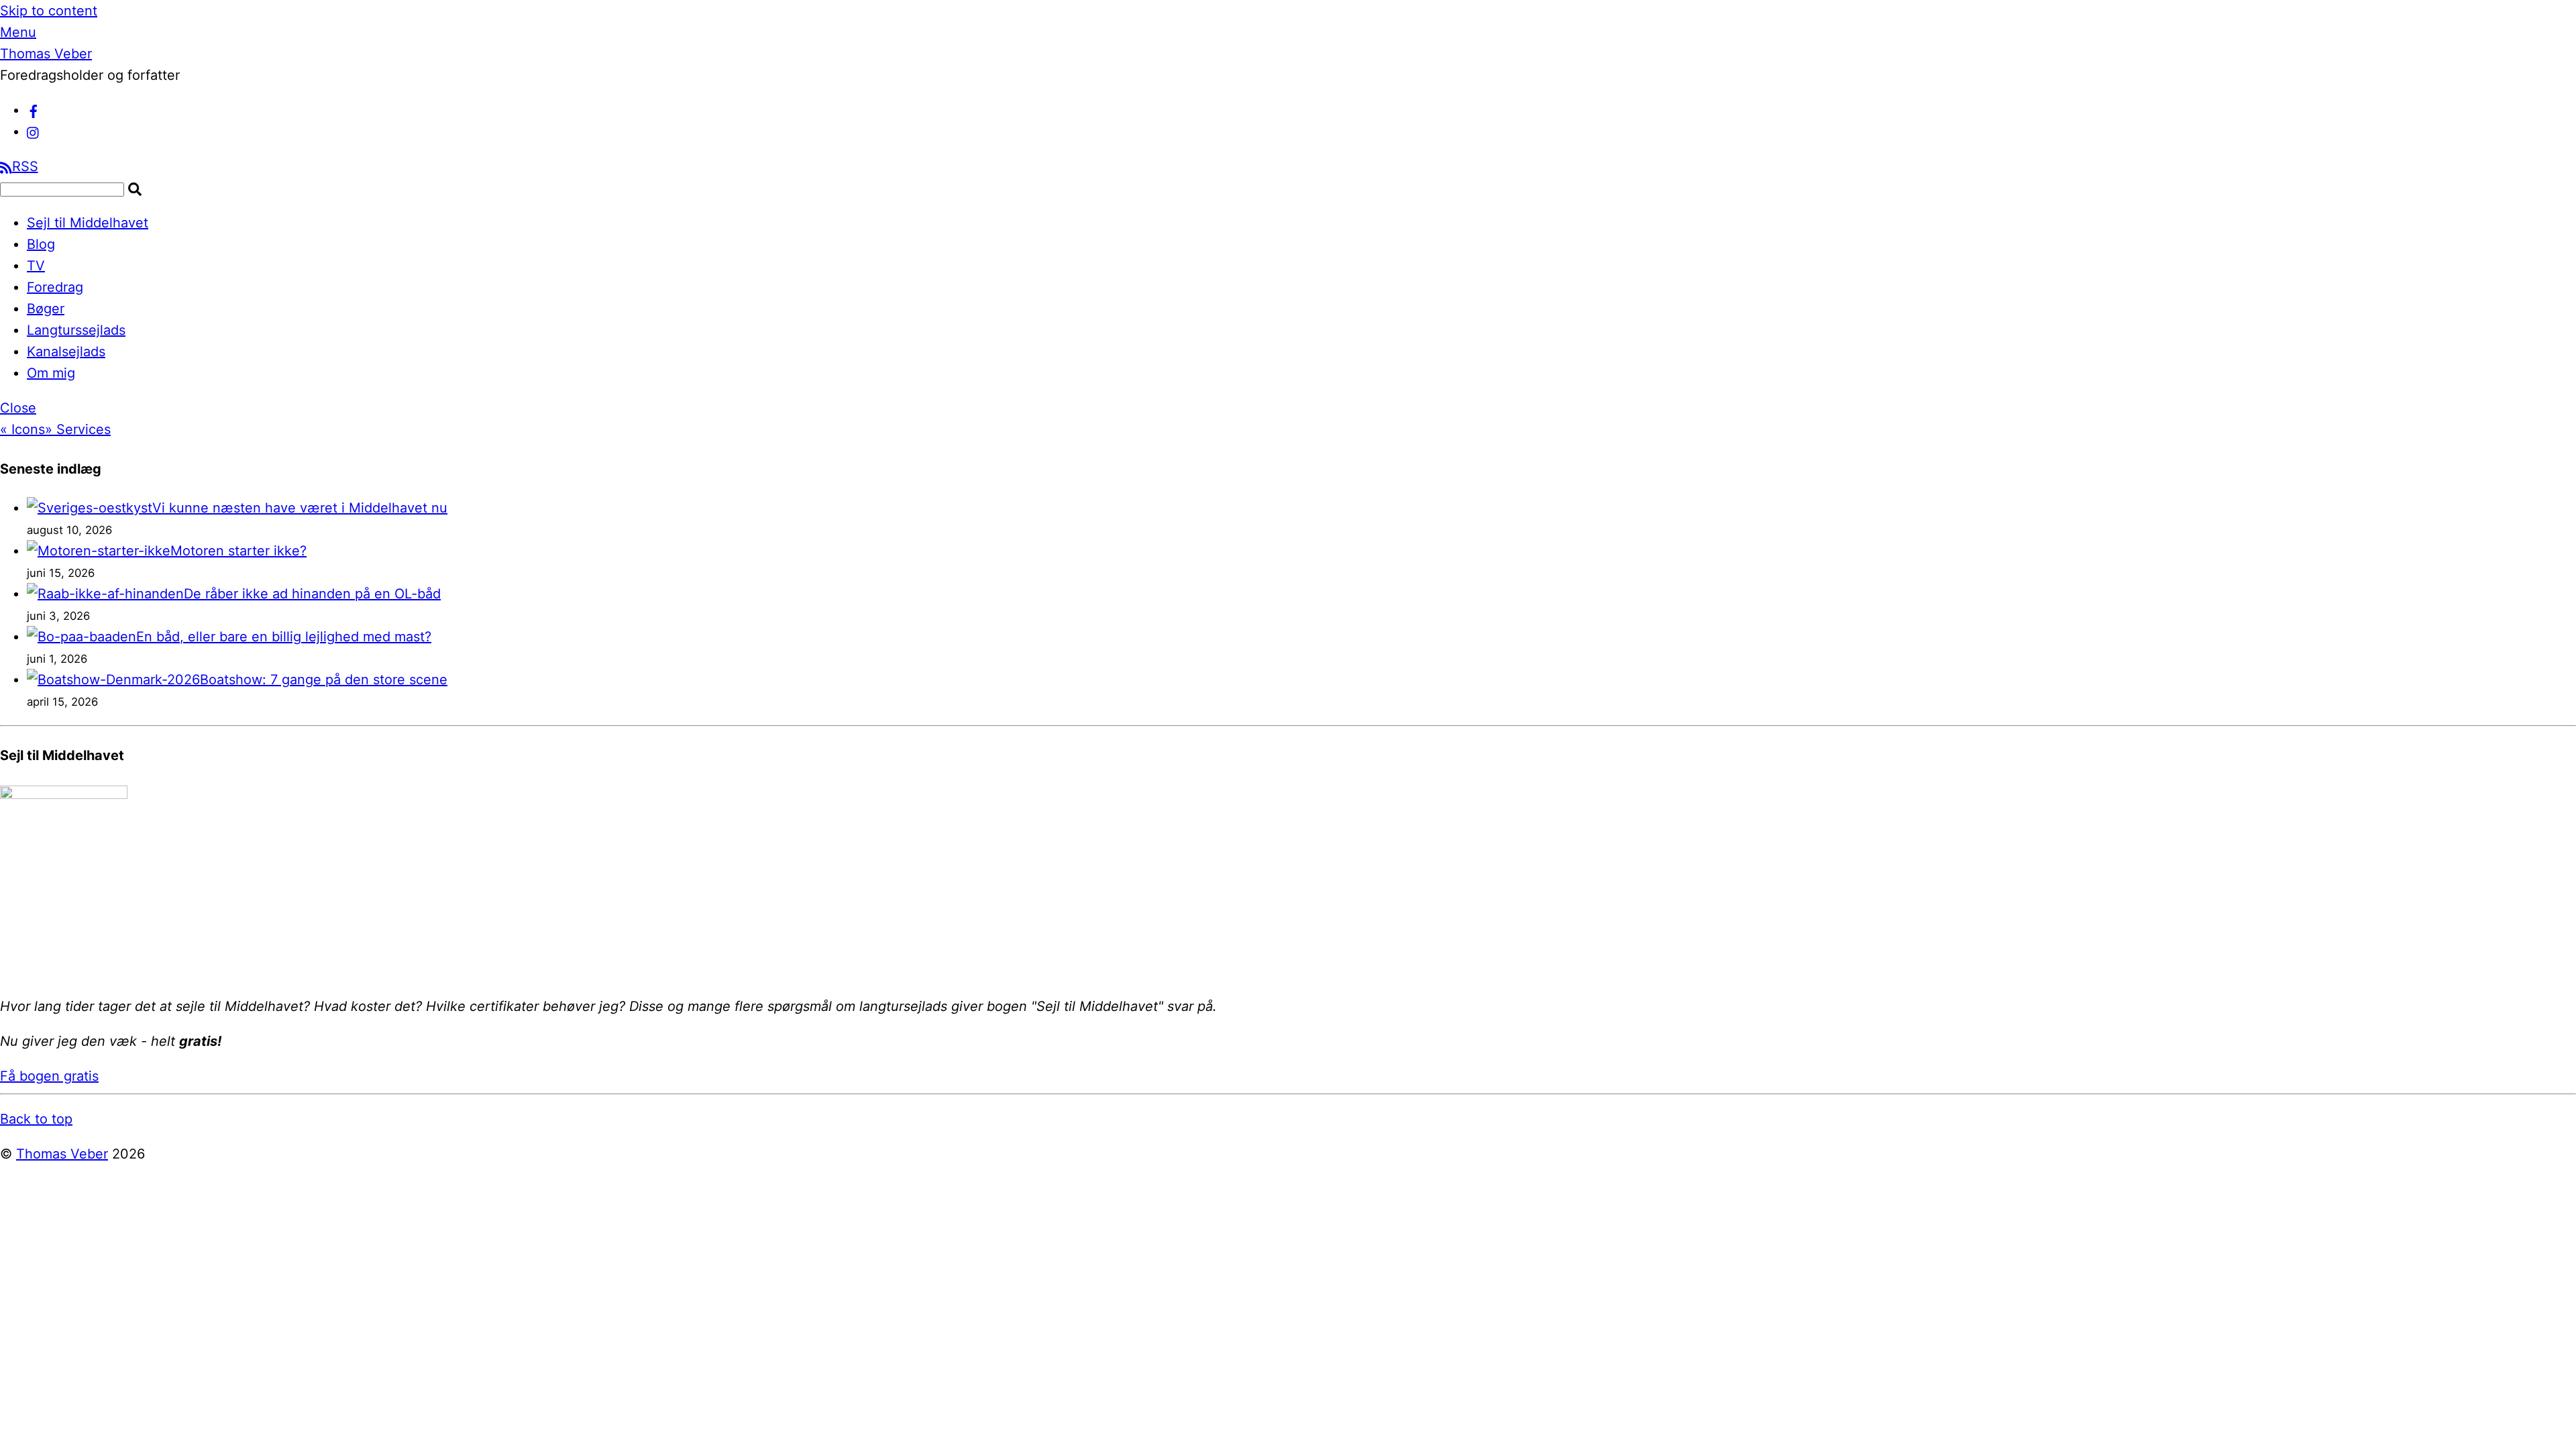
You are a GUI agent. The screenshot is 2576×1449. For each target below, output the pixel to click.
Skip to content (49, 11)
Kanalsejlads (66, 352)
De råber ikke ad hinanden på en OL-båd (312, 594)
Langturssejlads (76, 330)
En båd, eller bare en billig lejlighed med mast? (284, 637)
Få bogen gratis (49, 1076)
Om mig (51, 373)
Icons (22, 429)
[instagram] (34, 131)
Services (78, 429)
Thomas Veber (62, 1154)
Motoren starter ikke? (238, 551)
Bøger (46, 309)
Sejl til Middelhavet (88, 223)
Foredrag (55, 287)
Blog (41, 244)
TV (36, 266)
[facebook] (34, 110)
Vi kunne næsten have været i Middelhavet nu (300, 508)
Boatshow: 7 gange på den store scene (324, 680)
